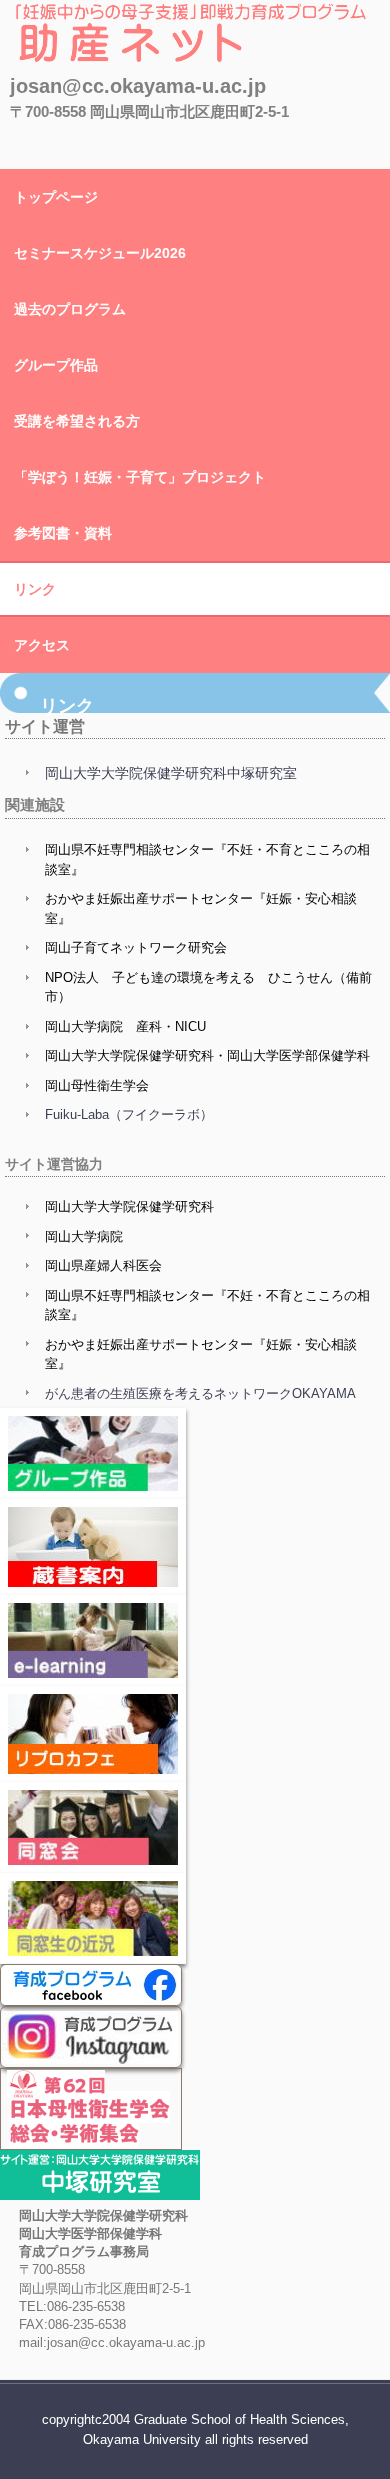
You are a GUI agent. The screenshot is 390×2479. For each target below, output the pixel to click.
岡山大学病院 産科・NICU (125, 1026)
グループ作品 (56, 365)
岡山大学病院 (84, 1236)
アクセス (42, 645)
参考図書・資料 (63, 533)
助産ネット (66, 85)
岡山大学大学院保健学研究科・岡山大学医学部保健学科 (207, 1055)
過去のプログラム (70, 309)
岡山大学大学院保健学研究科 (129, 1206)
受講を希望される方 (77, 421)
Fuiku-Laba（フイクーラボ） (129, 1114)
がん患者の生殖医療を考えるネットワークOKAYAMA (200, 1393)
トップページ (56, 197)
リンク (35, 589)
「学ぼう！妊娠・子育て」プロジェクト (140, 477)
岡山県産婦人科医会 (103, 1265)
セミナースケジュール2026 (100, 253)
